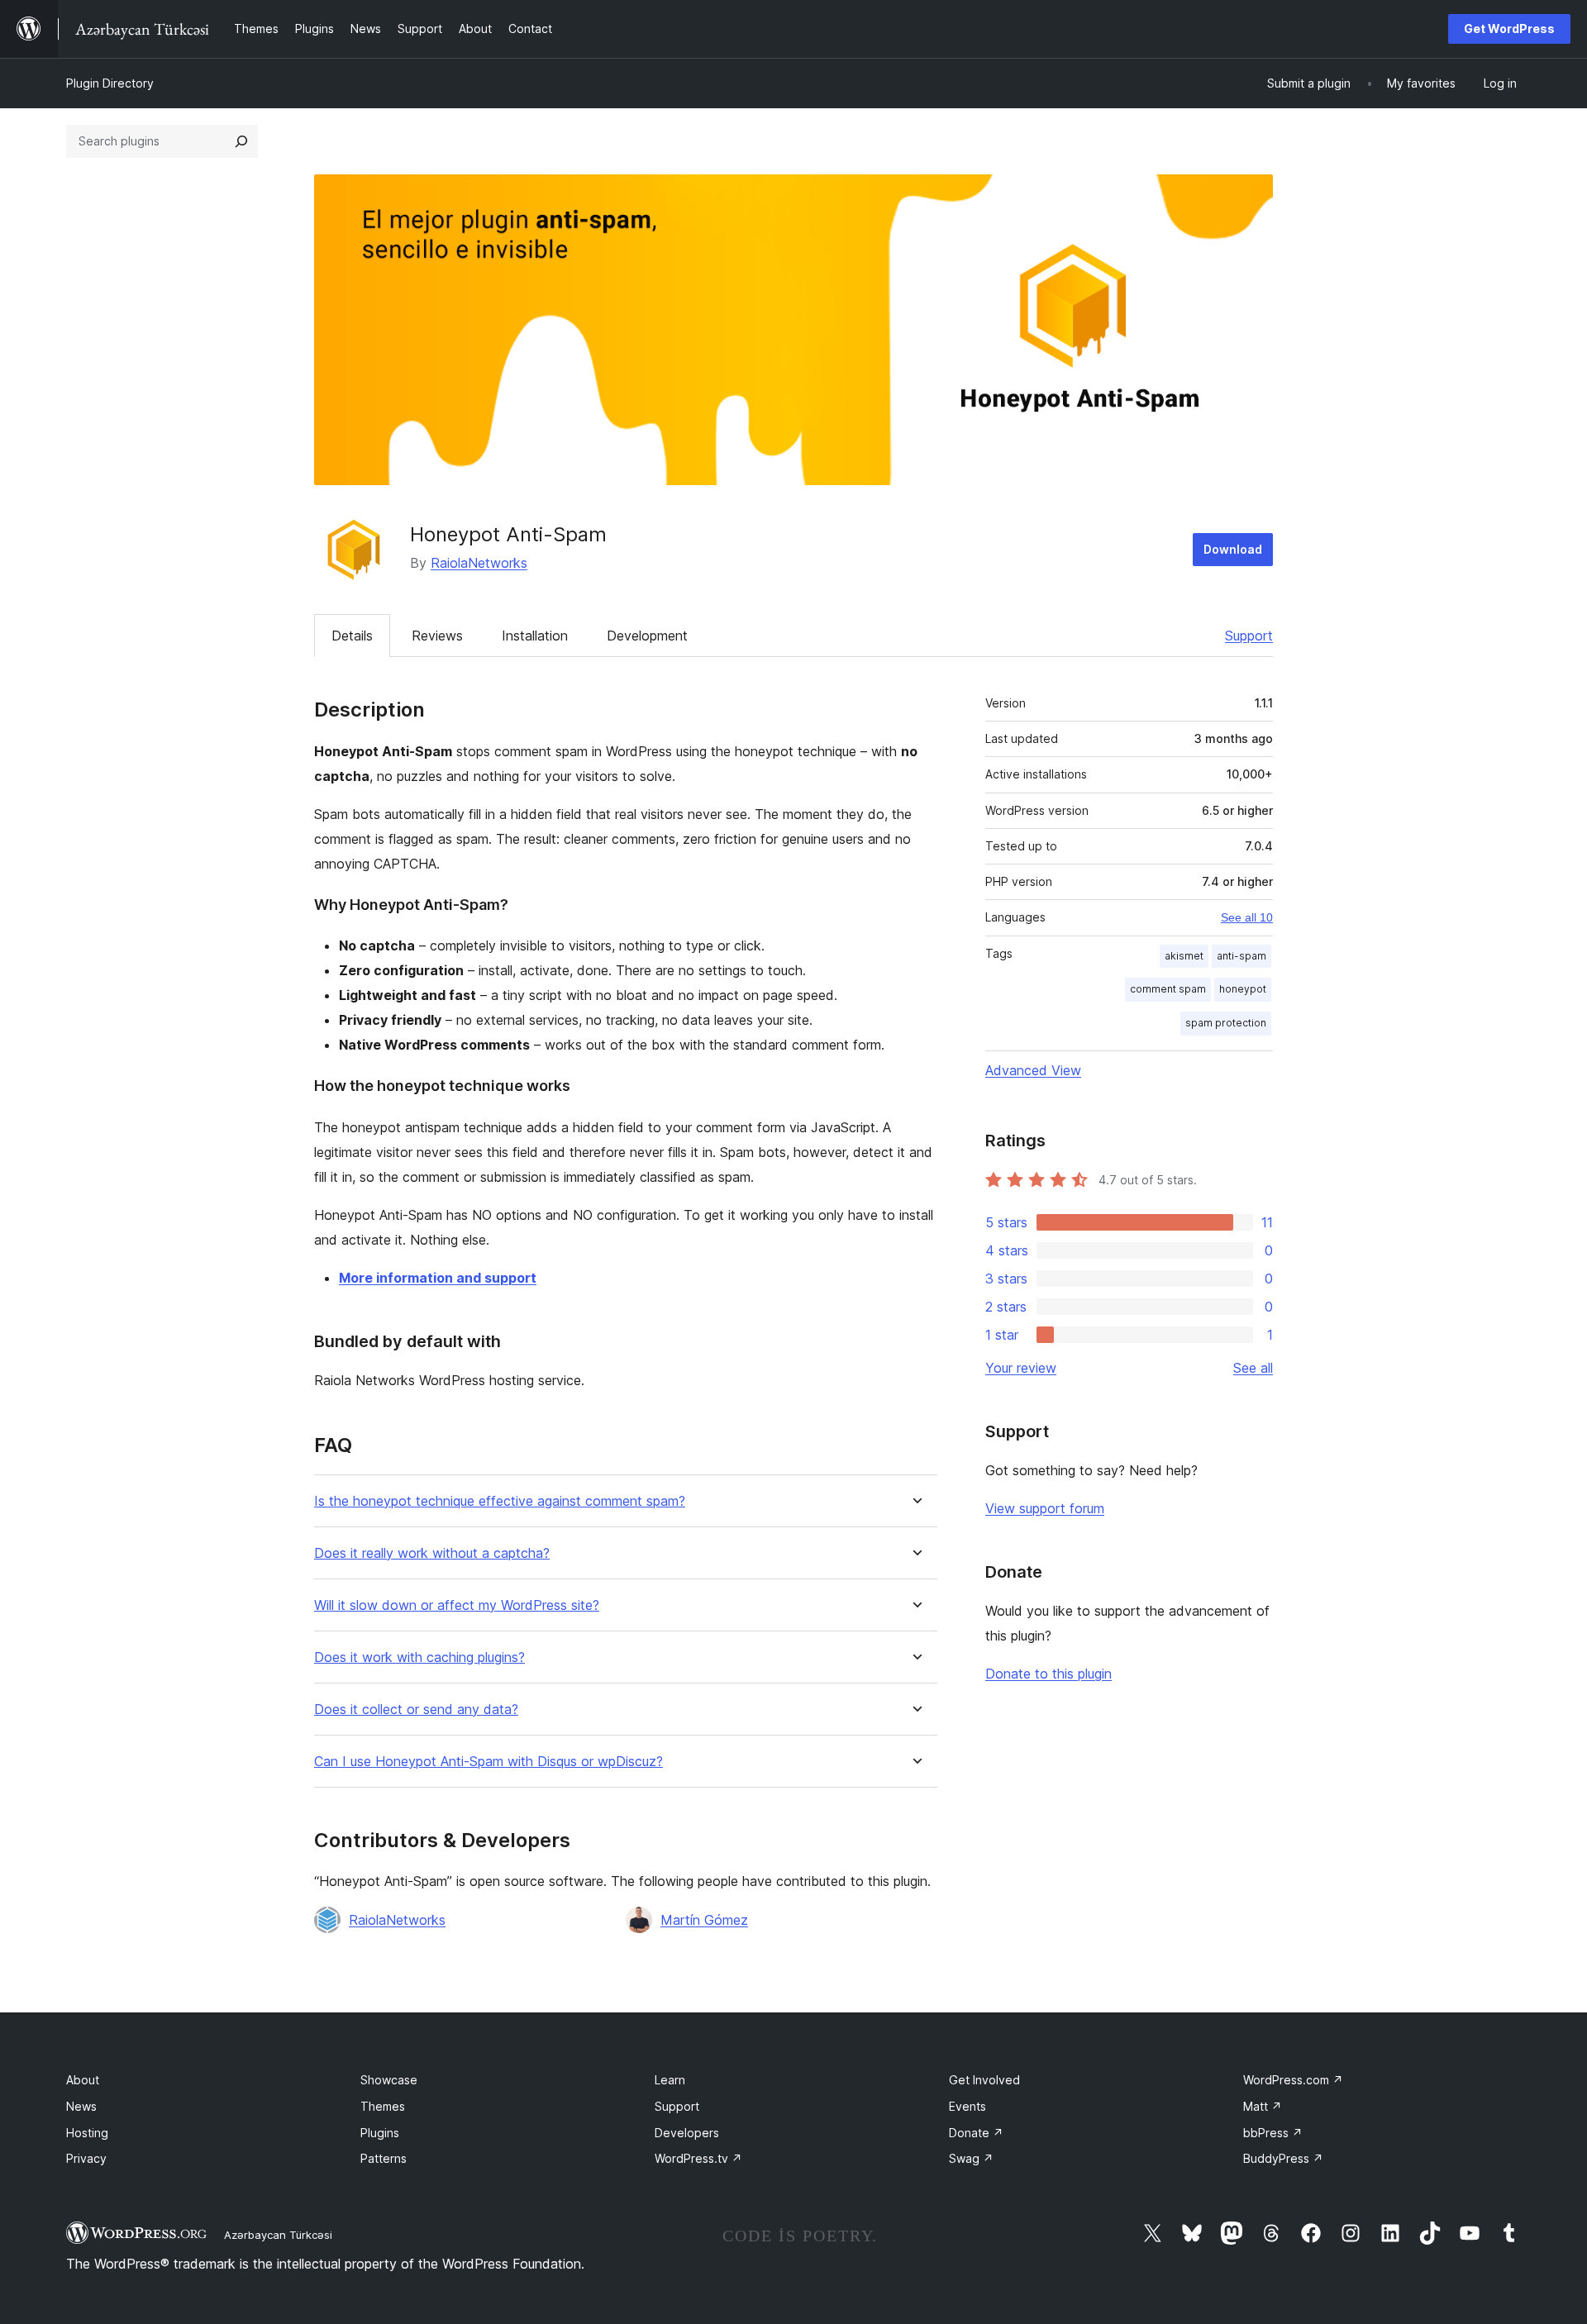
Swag (971, 2158)
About (83, 2080)
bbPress (1273, 2133)
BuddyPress (1283, 2158)
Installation (535, 636)
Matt (1263, 2106)
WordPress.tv (698, 2158)
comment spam (1168, 989)
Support (1249, 636)
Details (352, 636)
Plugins (380, 2133)
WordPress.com (1293, 2080)
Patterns (384, 2158)
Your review (1021, 1368)
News (81, 2106)
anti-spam (1241, 956)
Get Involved (984, 2080)
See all (1253, 1368)
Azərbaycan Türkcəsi (278, 2235)
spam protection (1226, 1023)
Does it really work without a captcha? (432, 1553)
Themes (383, 2106)
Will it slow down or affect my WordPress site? (457, 1605)
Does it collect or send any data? (416, 1710)
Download (1233, 549)
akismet (1184, 956)
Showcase (389, 2080)
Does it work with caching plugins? (419, 1657)
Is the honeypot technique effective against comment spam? (500, 1501)
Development (647, 636)
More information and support (438, 1278)
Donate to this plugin (1048, 1674)
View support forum (1045, 1508)
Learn (670, 2080)
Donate (976, 2133)
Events (967, 2106)
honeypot (1243, 989)
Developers (687, 2133)
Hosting (87, 2133)
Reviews (437, 636)
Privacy (86, 2158)
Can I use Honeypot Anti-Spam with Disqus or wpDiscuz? (488, 1762)
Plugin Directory (110, 83)
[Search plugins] (241, 141)
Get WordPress (1509, 29)
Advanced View (1033, 1070)
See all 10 (1247, 917)
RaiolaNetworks (479, 563)
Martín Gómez (704, 1920)
